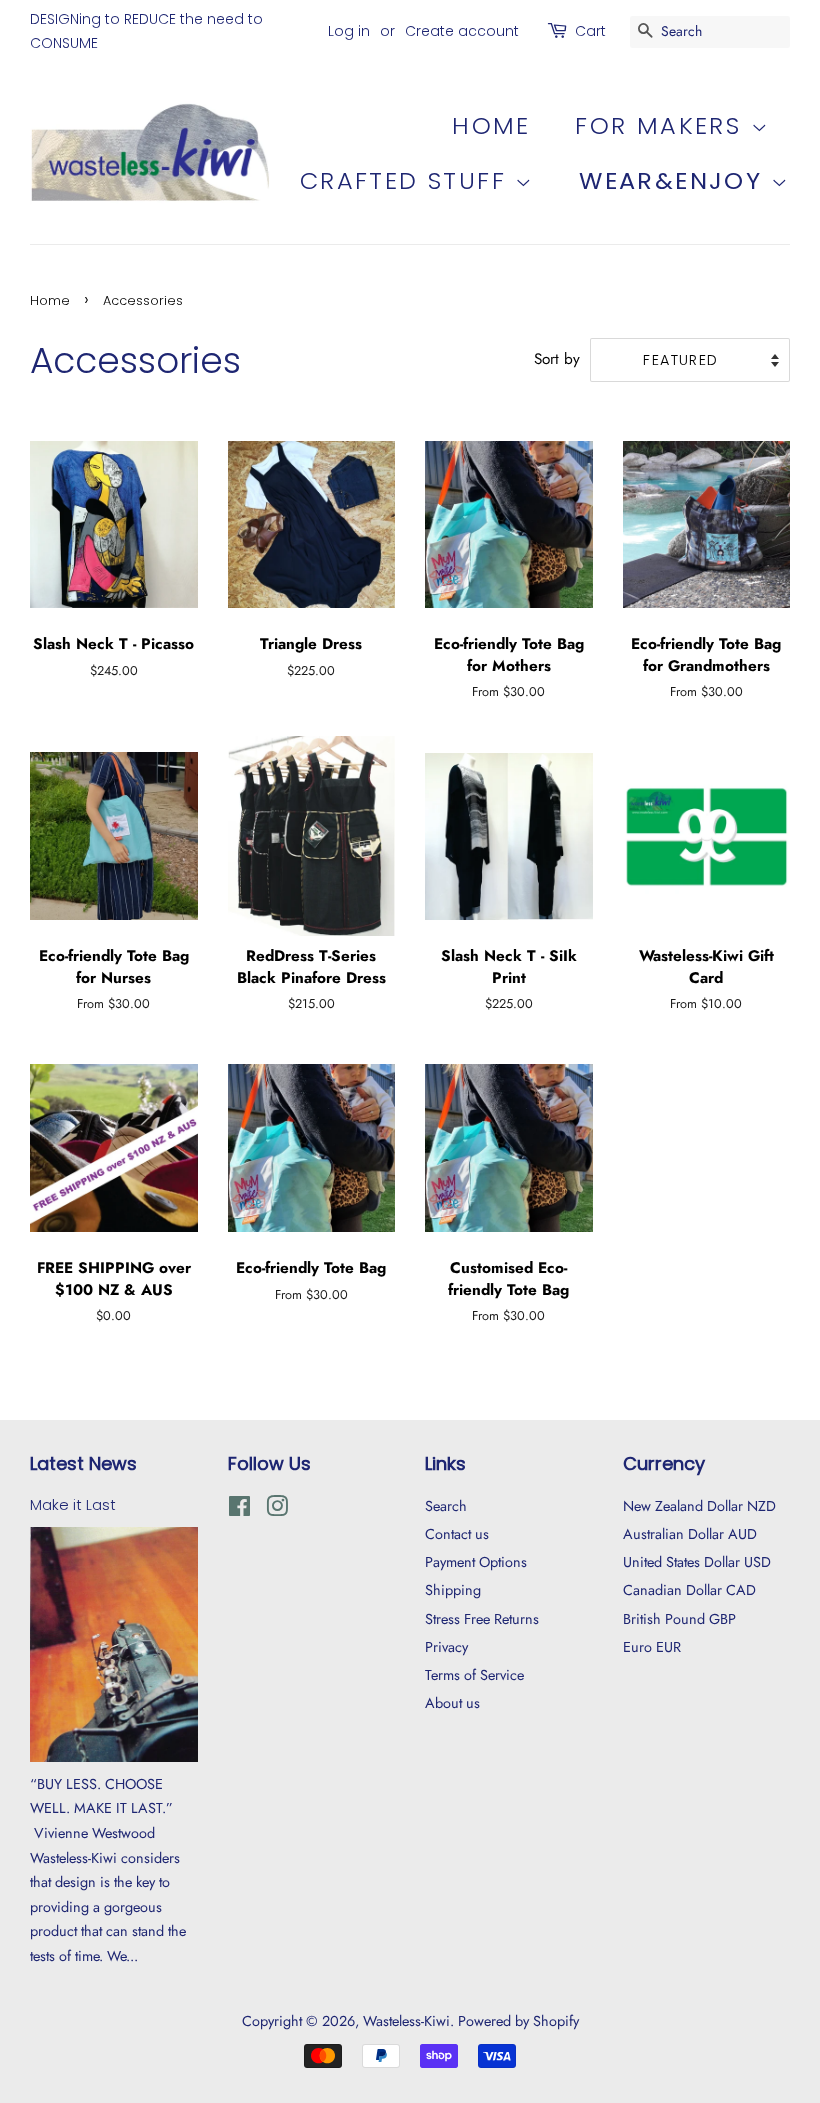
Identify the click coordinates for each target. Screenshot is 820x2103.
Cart (590, 31)
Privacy (446, 1647)
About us (452, 1703)
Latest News (83, 1463)
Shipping (453, 1590)
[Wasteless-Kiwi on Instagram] (277, 1510)
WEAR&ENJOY (674, 180)
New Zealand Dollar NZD (699, 1506)
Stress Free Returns (482, 1619)
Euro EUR (652, 1647)
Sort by (557, 359)
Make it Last (73, 1505)
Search (446, 1506)
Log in (349, 31)
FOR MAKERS (662, 125)
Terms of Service (474, 1675)
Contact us (457, 1534)
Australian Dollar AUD (690, 1534)
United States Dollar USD (697, 1562)
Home (491, 125)
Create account (462, 31)
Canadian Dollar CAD (689, 1590)
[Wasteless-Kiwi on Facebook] (239, 1510)
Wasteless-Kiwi (406, 2021)
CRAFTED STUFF (408, 180)
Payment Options (476, 1562)
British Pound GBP (679, 1619)
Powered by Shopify (518, 2021)
